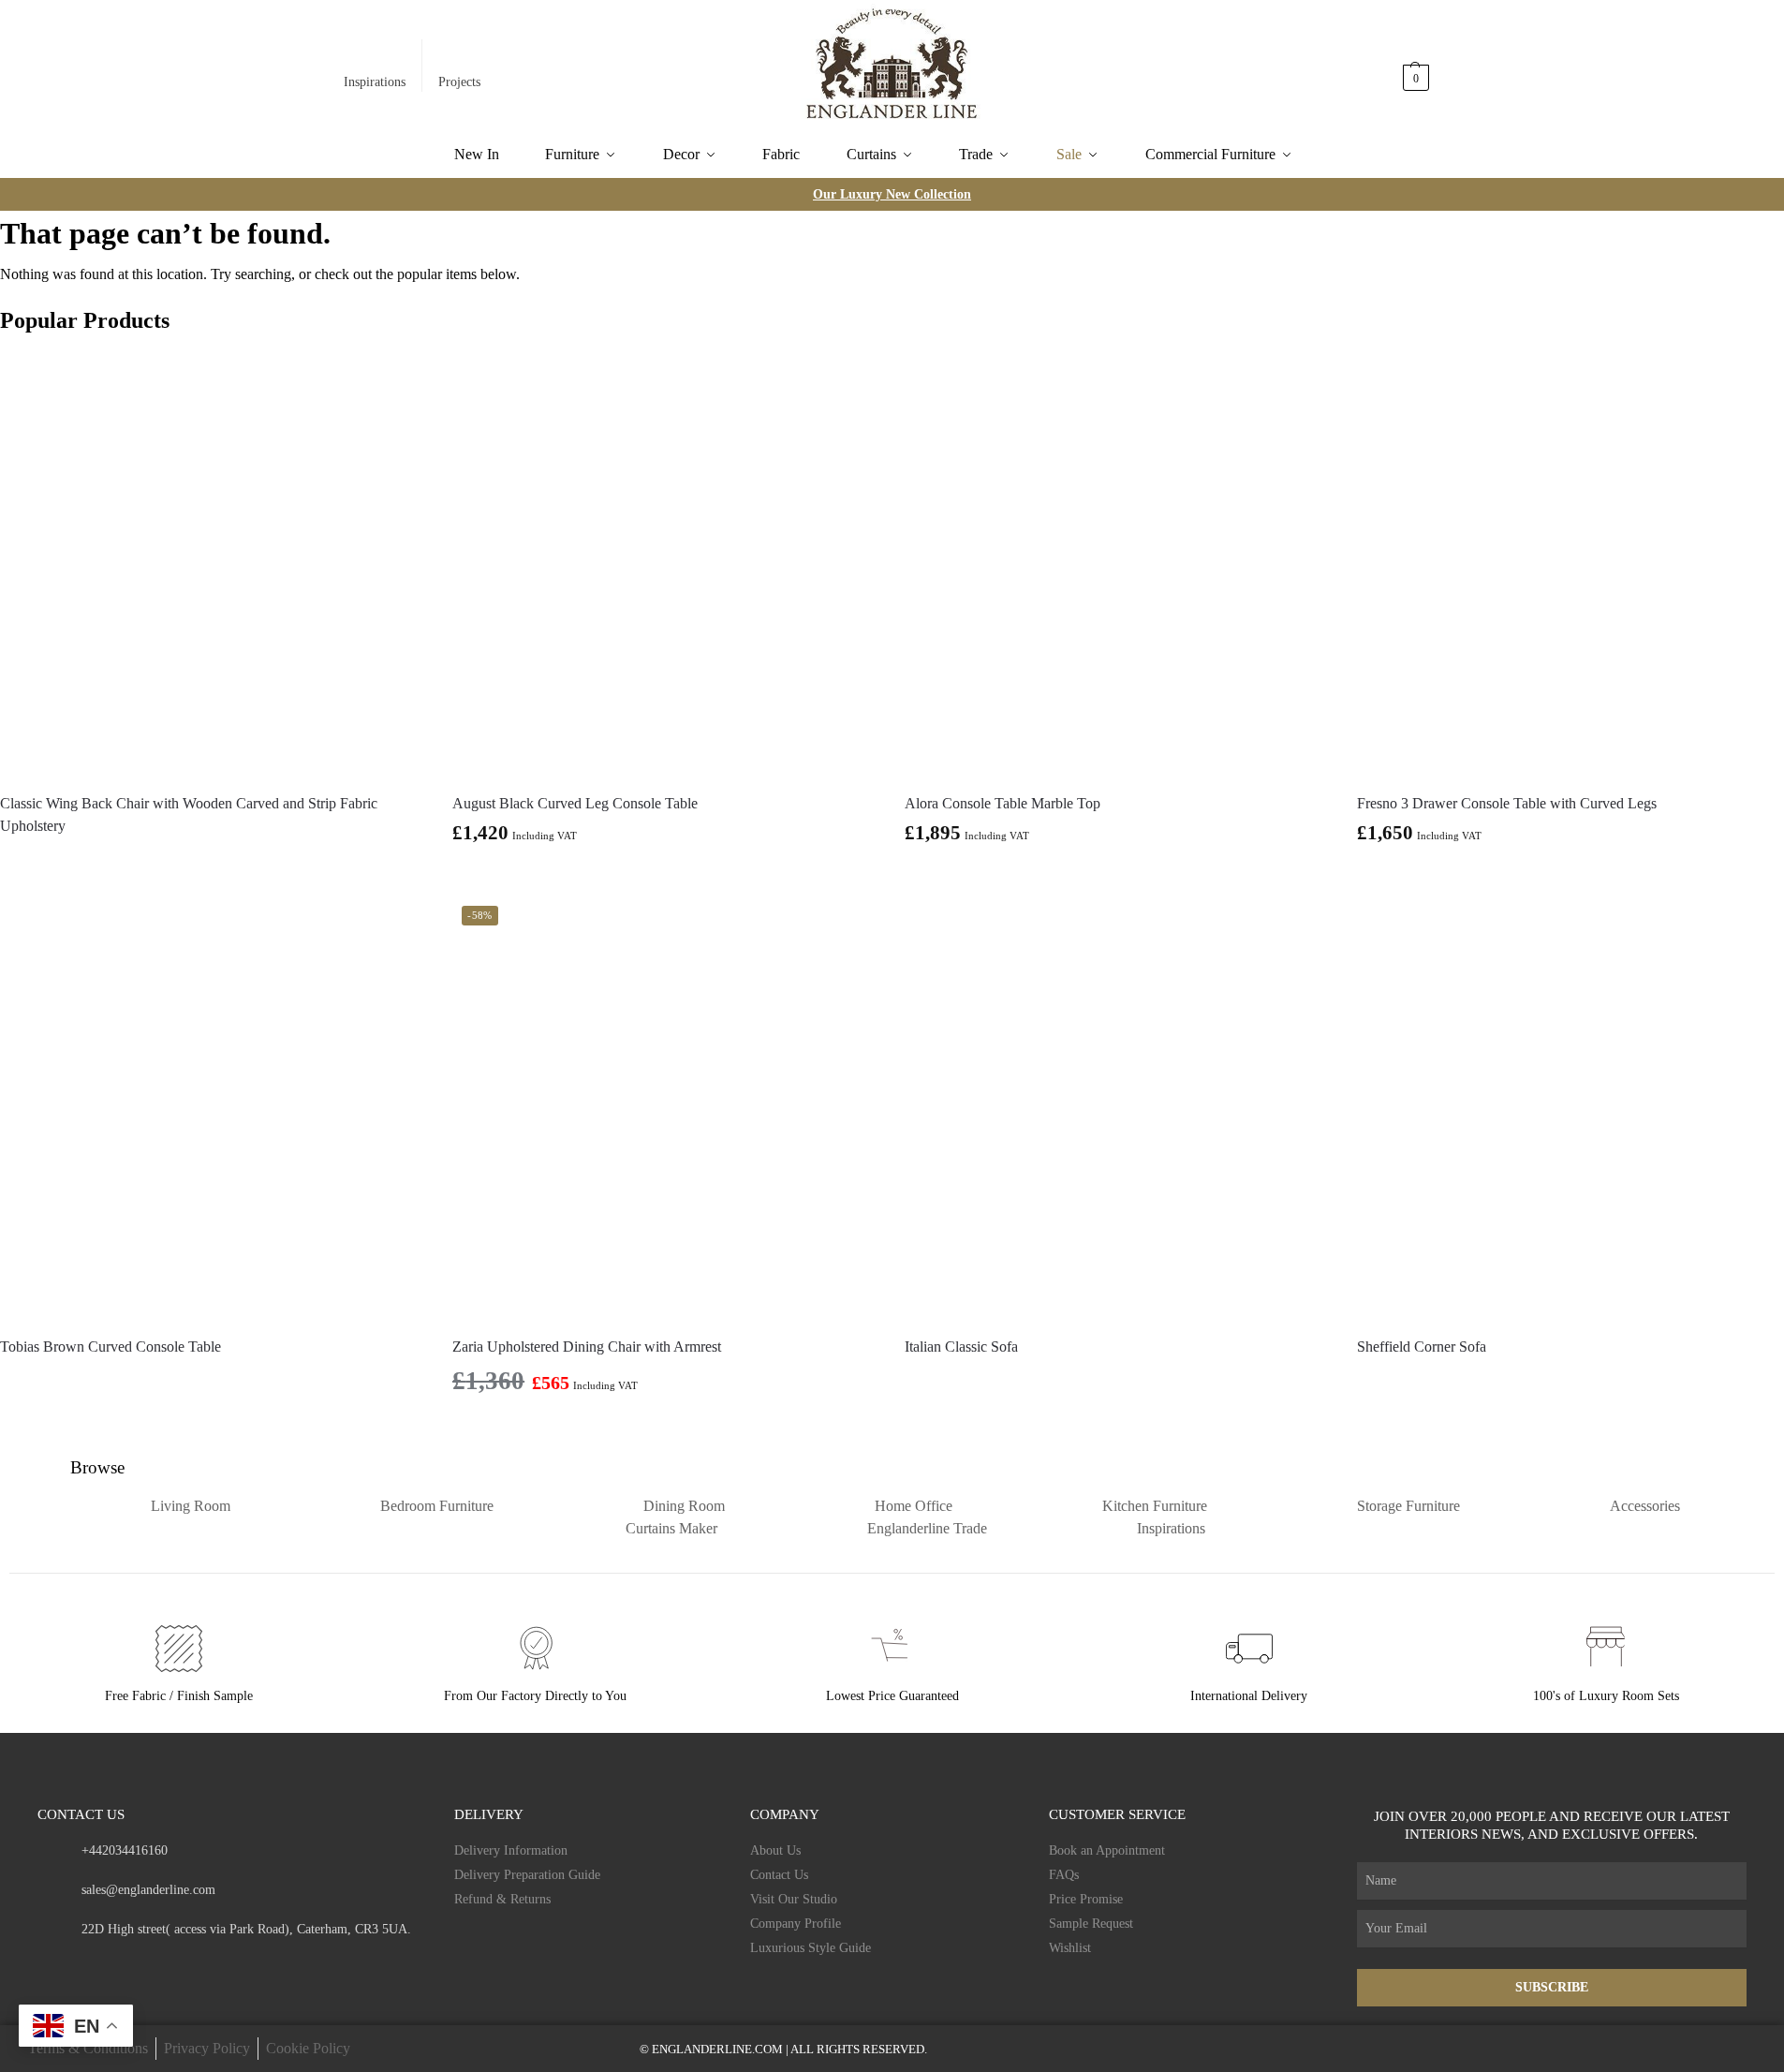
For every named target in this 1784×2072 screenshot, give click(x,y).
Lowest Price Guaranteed (892, 1696)
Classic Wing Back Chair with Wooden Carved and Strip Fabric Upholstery (189, 814)
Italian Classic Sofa (961, 1347)
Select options (1117, 877)
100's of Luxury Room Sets (1606, 1696)
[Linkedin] (191, 1965)
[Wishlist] (396, 380)
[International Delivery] (1249, 1649)
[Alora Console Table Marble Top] (1117, 564)
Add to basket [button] (664, 877)
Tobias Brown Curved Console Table (111, 1347)
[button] (1417, 68)
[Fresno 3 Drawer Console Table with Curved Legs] (1569, 564)
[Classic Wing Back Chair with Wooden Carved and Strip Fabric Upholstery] (212, 564)
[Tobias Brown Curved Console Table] (212, 1109)
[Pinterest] (154, 1965)
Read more (213, 859)
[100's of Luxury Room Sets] (1606, 1649)
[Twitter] (118, 1965)
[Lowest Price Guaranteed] (892, 1649)
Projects (459, 82)
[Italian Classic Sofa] (1117, 1109)
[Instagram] (81, 1965)
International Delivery (1249, 1696)
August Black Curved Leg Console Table (575, 803)
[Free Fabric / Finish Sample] (179, 1649)
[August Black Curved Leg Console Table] (664, 564)
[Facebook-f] (44, 1965)
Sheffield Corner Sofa (1422, 1347)
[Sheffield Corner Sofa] (1569, 1109)
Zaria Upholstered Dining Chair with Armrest (587, 1347)
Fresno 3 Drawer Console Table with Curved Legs (1507, 803)
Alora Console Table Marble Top (1003, 803)
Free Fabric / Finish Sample (179, 1696)
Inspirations (375, 82)
